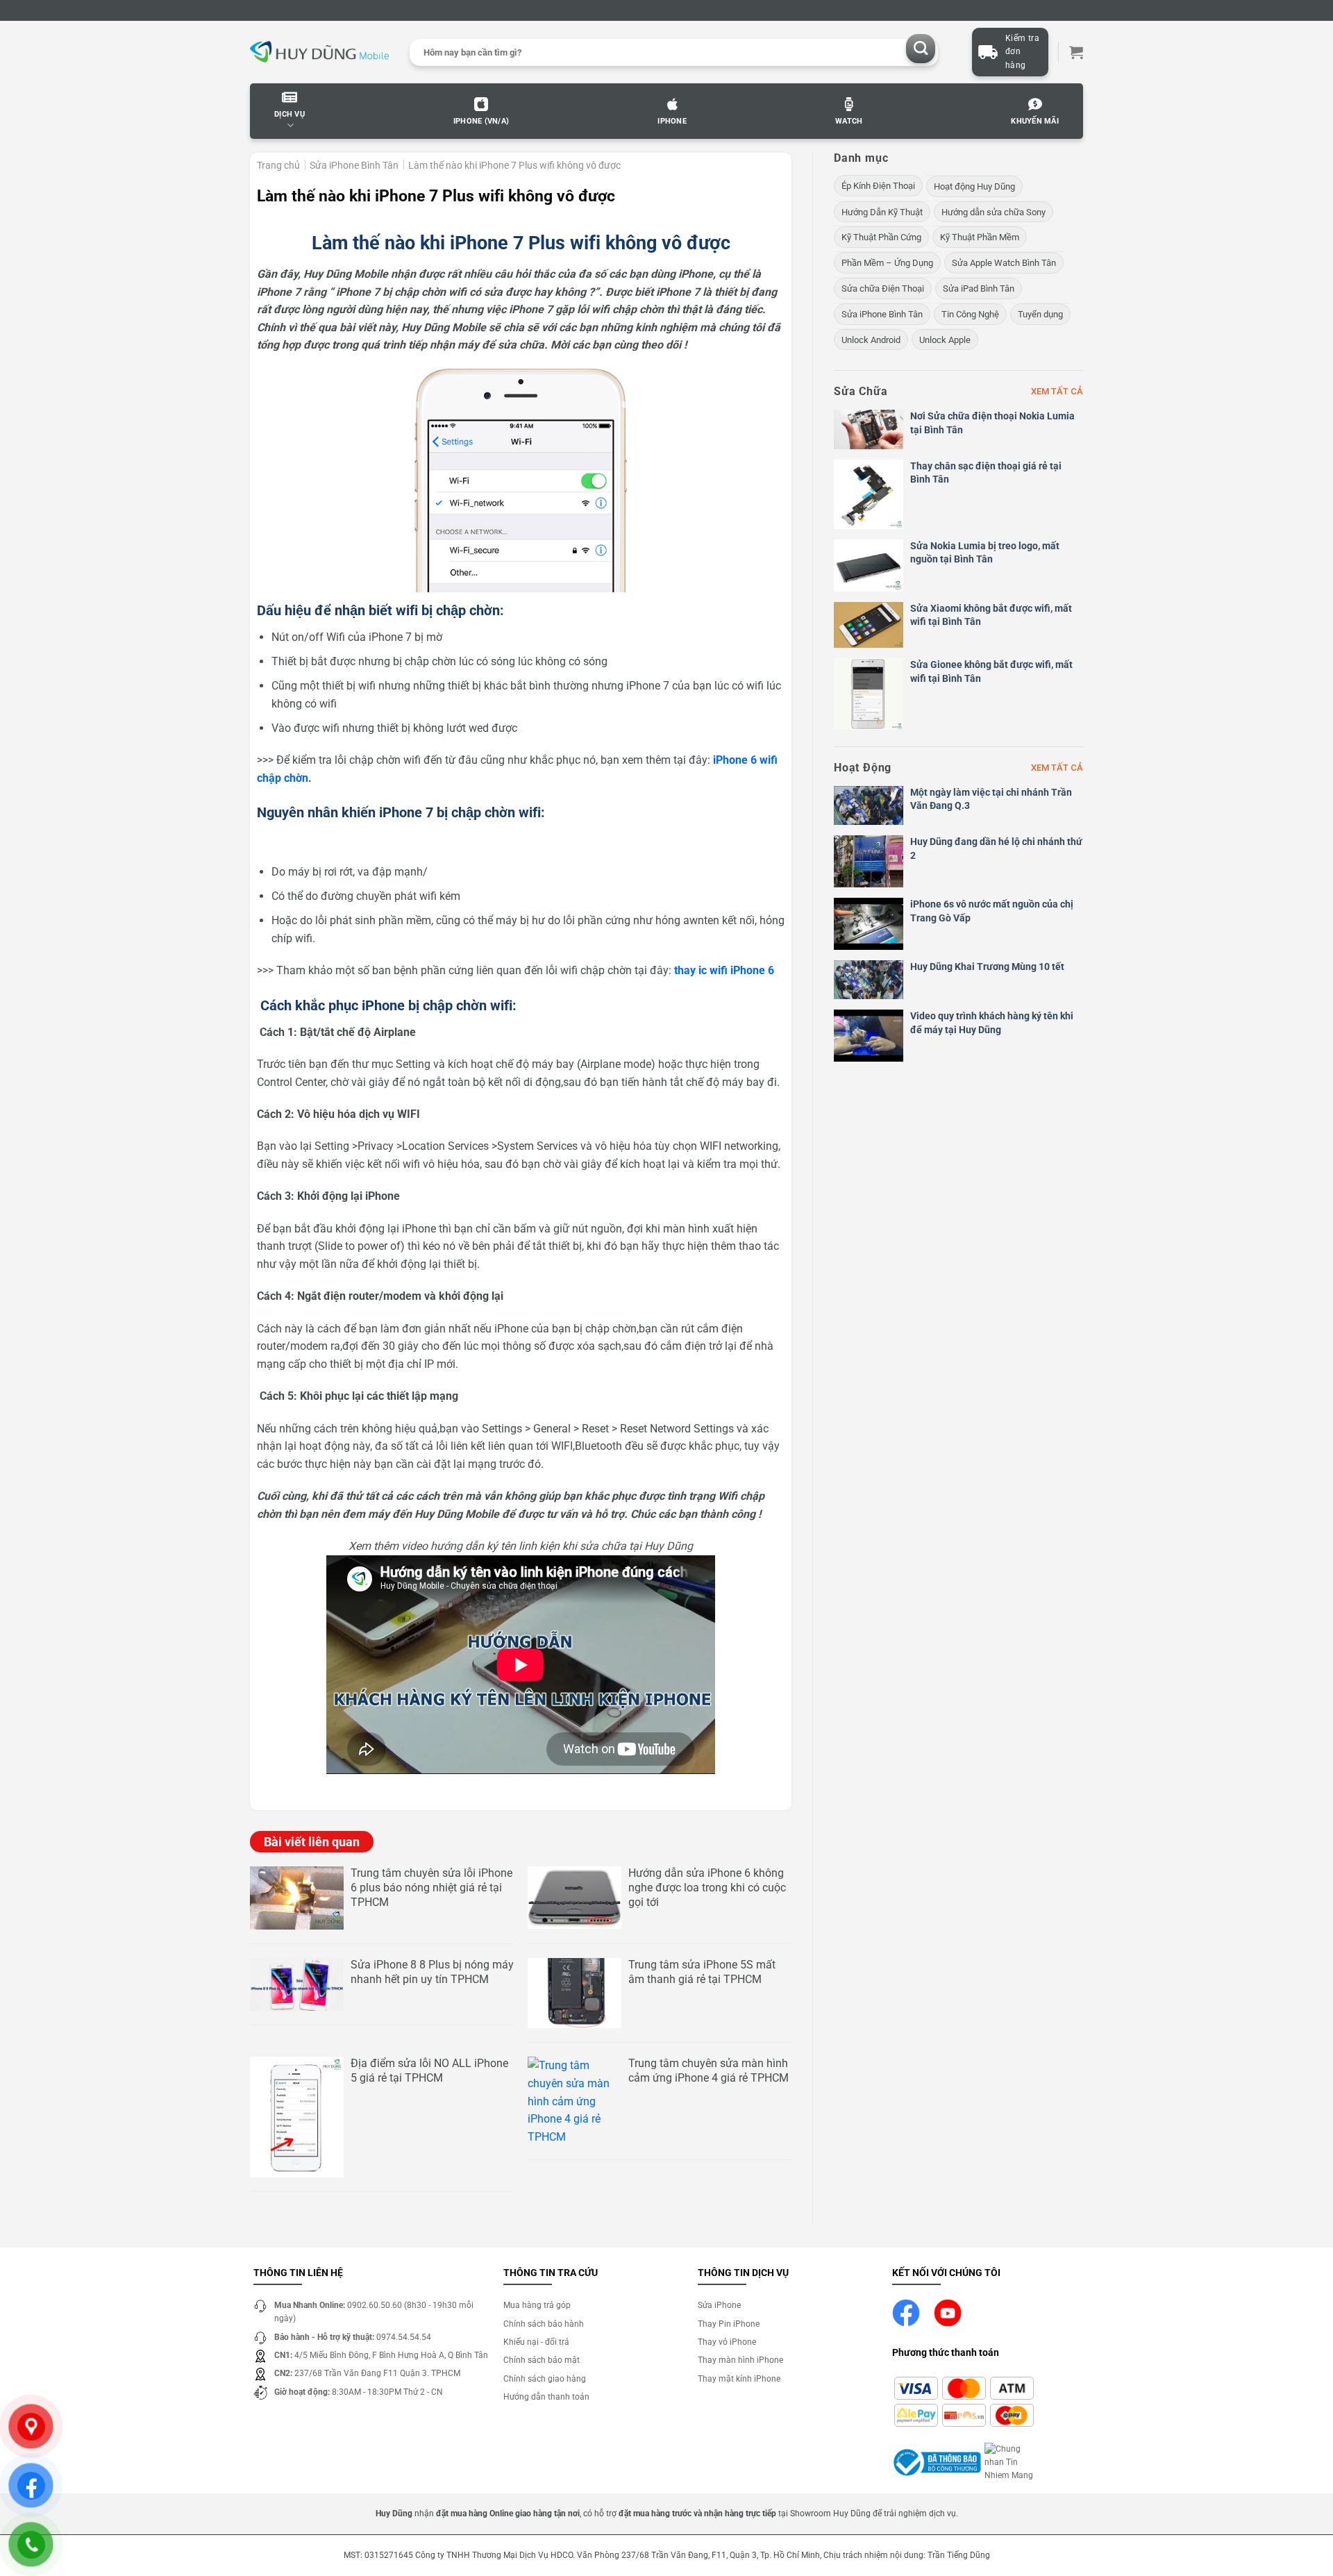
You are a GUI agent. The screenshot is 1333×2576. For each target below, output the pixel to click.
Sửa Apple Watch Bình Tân (1004, 263)
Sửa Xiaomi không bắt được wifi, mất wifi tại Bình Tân (991, 615)
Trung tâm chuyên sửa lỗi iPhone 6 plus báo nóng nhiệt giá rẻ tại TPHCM (431, 1888)
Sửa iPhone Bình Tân (354, 165)
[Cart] (1076, 52)
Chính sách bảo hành (544, 2324)
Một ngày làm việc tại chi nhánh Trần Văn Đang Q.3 (991, 799)
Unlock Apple (945, 340)
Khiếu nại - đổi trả (536, 2342)
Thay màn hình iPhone (740, 2360)
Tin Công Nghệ (970, 314)
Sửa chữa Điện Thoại (883, 288)
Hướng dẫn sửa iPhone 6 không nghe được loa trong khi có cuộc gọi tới (707, 1888)
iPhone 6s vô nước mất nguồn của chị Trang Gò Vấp (992, 911)
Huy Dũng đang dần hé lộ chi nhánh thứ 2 (996, 848)
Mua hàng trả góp (537, 2305)
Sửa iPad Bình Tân (979, 288)
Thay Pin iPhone (729, 2324)
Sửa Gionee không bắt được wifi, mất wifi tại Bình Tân (991, 671)
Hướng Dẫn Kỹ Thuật (882, 212)
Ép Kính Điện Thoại (878, 186)
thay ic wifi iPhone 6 (724, 970)
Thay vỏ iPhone (727, 2342)
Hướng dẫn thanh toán (546, 2397)
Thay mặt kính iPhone (739, 2379)
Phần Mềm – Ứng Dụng (887, 263)
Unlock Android (871, 340)
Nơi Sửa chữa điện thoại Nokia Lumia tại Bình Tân (992, 423)
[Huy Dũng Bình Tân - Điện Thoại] (319, 52)
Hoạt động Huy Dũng (974, 186)
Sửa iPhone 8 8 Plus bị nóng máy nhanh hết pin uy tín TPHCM (432, 1972)
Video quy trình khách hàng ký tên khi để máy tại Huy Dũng (992, 1023)
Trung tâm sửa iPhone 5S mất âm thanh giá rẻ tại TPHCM (702, 1972)
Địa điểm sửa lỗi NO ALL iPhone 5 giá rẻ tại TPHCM (429, 2071)
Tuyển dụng (1040, 314)
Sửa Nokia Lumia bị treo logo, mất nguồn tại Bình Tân (985, 553)
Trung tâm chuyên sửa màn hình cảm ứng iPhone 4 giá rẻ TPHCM (709, 2071)
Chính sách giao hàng (545, 2379)
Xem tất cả (1057, 391)
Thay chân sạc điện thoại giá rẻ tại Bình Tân (986, 473)
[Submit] (921, 49)
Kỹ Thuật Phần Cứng (881, 237)
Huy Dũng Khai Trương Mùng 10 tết (987, 967)
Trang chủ (278, 165)
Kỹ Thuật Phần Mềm (980, 237)
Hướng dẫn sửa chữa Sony (994, 212)
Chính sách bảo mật (542, 2360)
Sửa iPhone (719, 2305)
